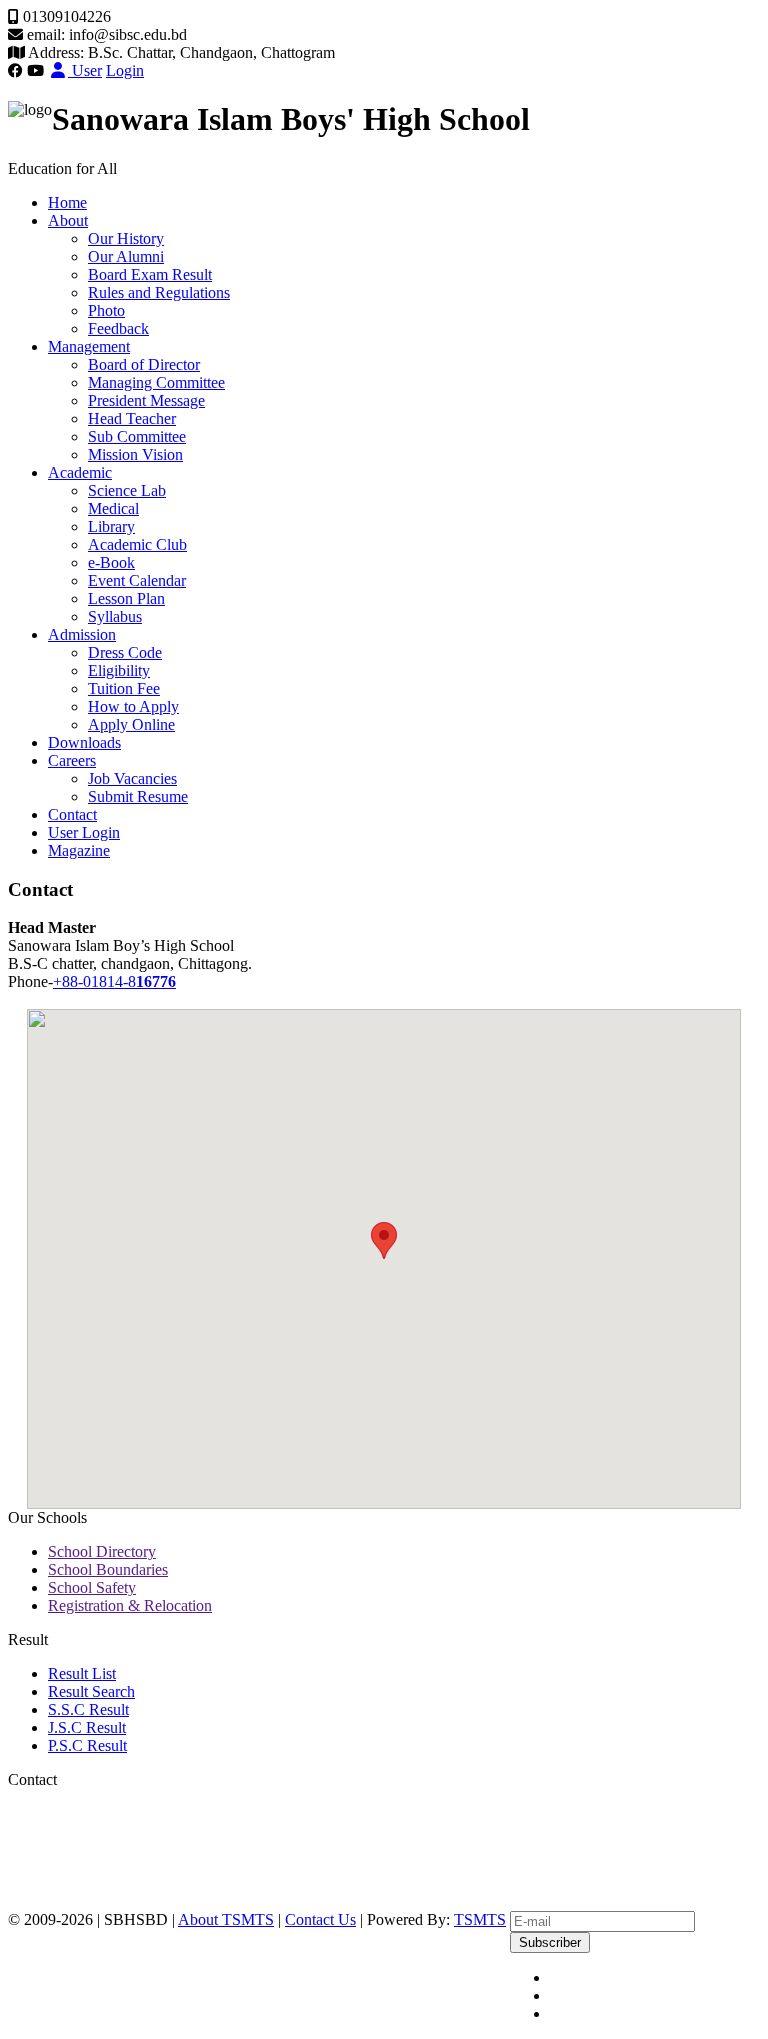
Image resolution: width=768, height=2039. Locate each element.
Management (89, 346)
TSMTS (480, 1919)
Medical (113, 508)
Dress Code (125, 652)
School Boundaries (108, 1569)
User (85, 70)
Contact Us (320, 1919)
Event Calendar (137, 580)
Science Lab (127, 490)
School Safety (92, 1587)
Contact (72, 814)
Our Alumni (126, 256)
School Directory (102, 1551)
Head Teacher (132, 418)
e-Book (111, 562)
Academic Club (137, 544)
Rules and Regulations (159, 292)
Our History (126, 238)
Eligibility (119, 670)
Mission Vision (135, 454)
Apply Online (131, 724)
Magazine (79, 850)
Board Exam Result (150, 274)
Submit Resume (138, 796)
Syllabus (115, 616)
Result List (82, 1673)
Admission (82, 634)
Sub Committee (137, 436)
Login (125, 70)
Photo (106, 310)
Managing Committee (156, 382)
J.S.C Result (87, 1727)
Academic (80, 472)
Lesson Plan (126, 598)
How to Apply (133, 706)
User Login (84, 832)
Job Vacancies (132, 778)
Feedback (118, 328)
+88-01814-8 (114, 981)
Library (111, 526)
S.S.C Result (88, 1709)
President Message (146, 400)
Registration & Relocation (130, 1605)
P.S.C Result (87, 1745)
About (68, 220)
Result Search (91, 1691)
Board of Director (144, 364)
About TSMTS (226, 1919)
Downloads (84, 742)
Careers (72, 760)
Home (67, 202)
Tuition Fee (124, 688)
